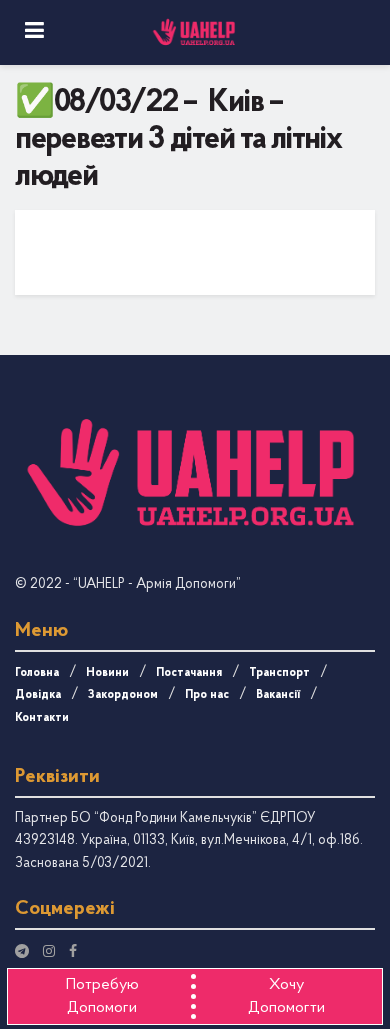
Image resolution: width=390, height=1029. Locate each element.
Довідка (38, 695)
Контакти (42, 718)
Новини (107, 673)
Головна (37, 673)
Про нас (207, 695)
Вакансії (278, 695)
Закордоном (123, 695)
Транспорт (279, 673)
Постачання (189, 673)
